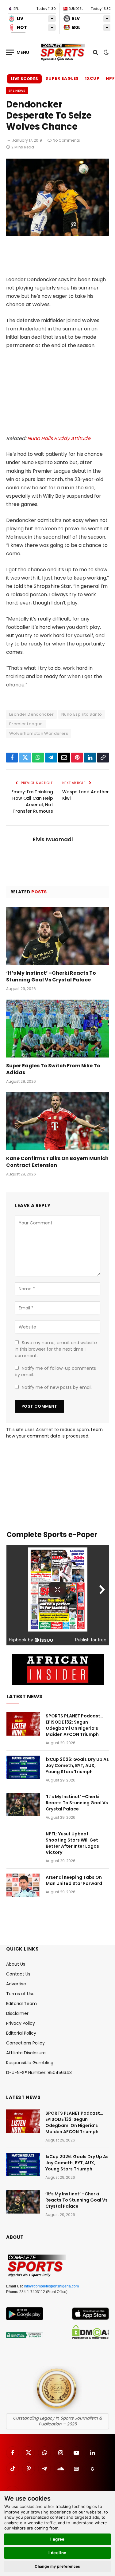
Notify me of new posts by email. (57, 1387)
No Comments (66, 140)
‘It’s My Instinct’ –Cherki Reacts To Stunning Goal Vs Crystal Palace (51, 976)
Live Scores (24, 79)
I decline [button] (57, 2553)
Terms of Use (20, 1994)
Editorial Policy (21, 2033)
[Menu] (18, 52)
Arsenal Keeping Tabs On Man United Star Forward (74, 1880)
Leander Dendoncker (31, 714)
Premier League (26, 724)
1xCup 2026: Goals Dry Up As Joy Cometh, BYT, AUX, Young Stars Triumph (77, 1765)
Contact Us (18, 1974)
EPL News (17, 91)
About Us (16, 1964)
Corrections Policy (25, 2043)
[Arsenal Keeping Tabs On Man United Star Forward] (23, 1885)
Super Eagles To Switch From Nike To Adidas (53, 1069)
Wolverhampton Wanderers (39, 733)
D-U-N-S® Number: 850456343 (39, 2073)
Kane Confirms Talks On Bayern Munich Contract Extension (57, 1162)
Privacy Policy (21, 2023)
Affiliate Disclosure (26, 2053)
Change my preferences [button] (57, 2566)
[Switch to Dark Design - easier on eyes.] (105, 52)
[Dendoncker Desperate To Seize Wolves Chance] (57, 234)
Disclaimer (17, 2013)
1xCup (92, 78)
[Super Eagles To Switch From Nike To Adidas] (57, 1029)
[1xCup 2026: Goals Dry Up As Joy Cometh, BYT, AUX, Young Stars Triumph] (23, 1767)
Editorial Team (21, 2004)
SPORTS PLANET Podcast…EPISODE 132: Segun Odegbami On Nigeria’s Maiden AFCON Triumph (75, 1725)
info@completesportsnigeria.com (51, 2286)
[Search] (96, 52)
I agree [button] (57, 2539)
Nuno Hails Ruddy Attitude (59, 438)
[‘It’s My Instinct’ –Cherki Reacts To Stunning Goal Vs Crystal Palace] (57, 936)
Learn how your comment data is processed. (54, 1433)
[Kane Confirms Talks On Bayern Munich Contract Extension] (57, 1121)
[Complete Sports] (63, 52)
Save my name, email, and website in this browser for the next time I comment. (56, 1349)
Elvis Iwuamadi (53, 839)
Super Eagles (62, 78)
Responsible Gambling (30, 2063)
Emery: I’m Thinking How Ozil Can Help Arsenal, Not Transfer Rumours (32, 801)
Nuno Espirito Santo (82, 714)
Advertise (16, 1984)
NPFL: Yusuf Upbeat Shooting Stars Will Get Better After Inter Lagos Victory (72, 1843)
